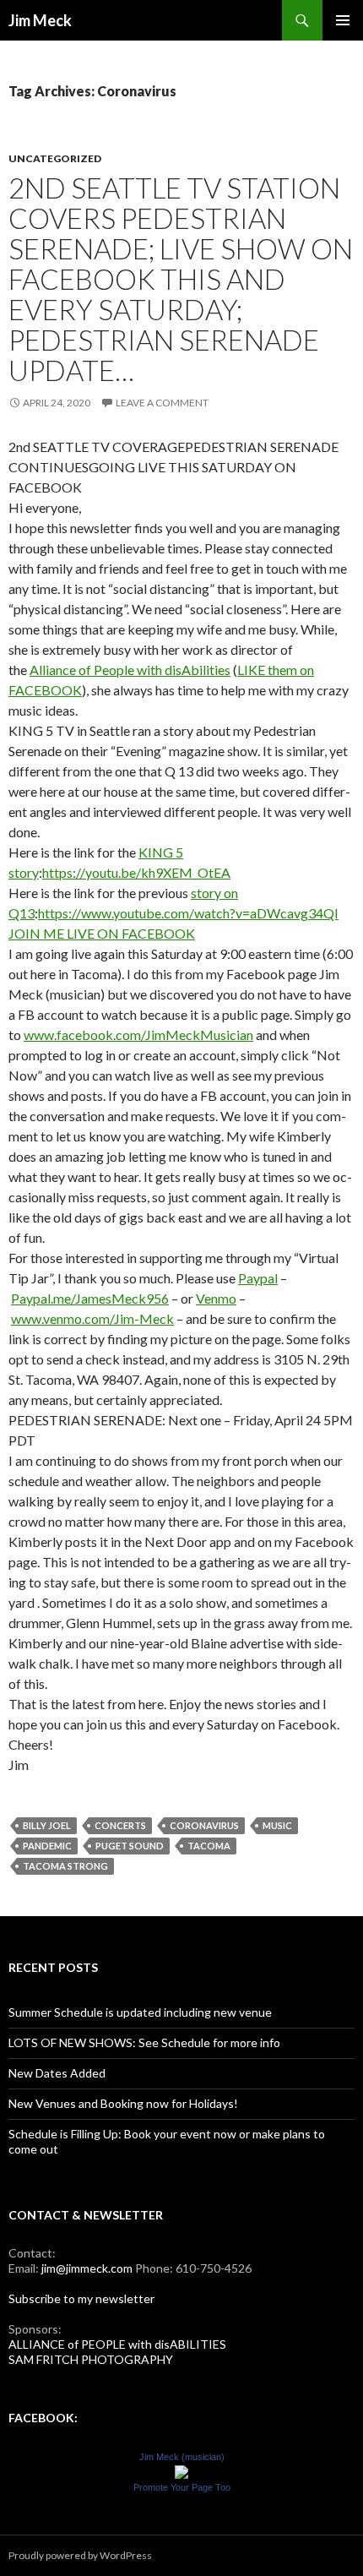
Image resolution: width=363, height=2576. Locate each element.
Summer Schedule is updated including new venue (140, 2012)
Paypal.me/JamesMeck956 (90, 1298)
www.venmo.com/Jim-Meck (92, 1318)
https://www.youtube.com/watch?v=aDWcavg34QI (188, 913)
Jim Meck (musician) (182, 2457)
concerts (120, 1825)
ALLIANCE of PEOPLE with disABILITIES (117, 2344)
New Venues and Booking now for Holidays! (123, 2103)
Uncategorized (55, 158)
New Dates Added (57, 2073)
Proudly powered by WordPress (80, 2555)
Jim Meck (40, 20)
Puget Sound (130, 1846)
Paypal (258, 1278)
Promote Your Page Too (182, 2487)
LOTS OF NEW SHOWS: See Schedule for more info (144, 2042)
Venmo (216, 1298)
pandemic (47, 1846)
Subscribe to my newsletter (81, 2298)
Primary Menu (343, 20)
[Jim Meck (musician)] (181, 2471)
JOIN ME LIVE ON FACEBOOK (102, 933)
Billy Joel (47, 1825)
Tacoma (209, 1846)
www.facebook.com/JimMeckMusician (138, 1035)
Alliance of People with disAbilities (130, 670)
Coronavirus (204, 1825)
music (277, 1825)
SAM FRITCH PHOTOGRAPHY (91, 2359)
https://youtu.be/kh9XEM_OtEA (136, 872)
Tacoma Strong (65, 1866)
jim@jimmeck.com (87, 2268)
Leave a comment (162, 403)
